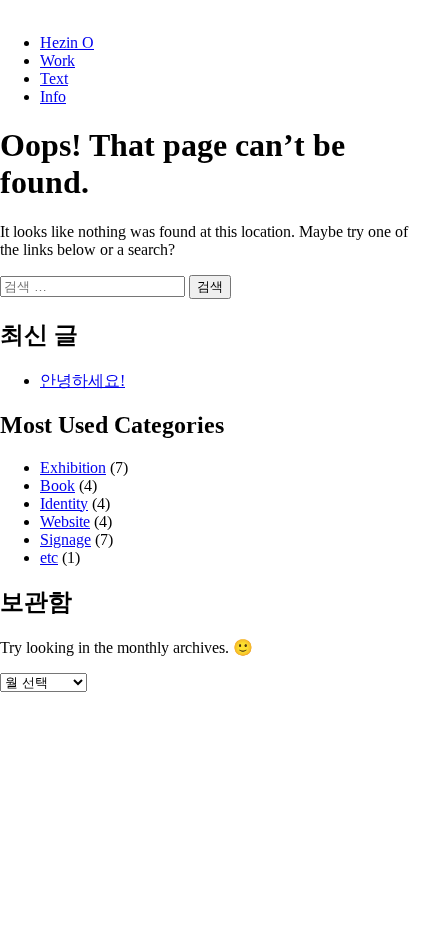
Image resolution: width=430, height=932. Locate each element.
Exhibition (73, 467)
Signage (65, 539)
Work (57, 60)
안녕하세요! (82, 380)
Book (57, 485)
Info (53, 96)
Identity (64, 503)
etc (49, 557)
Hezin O (67, 42)
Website (65, 521)
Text (54, 78)
